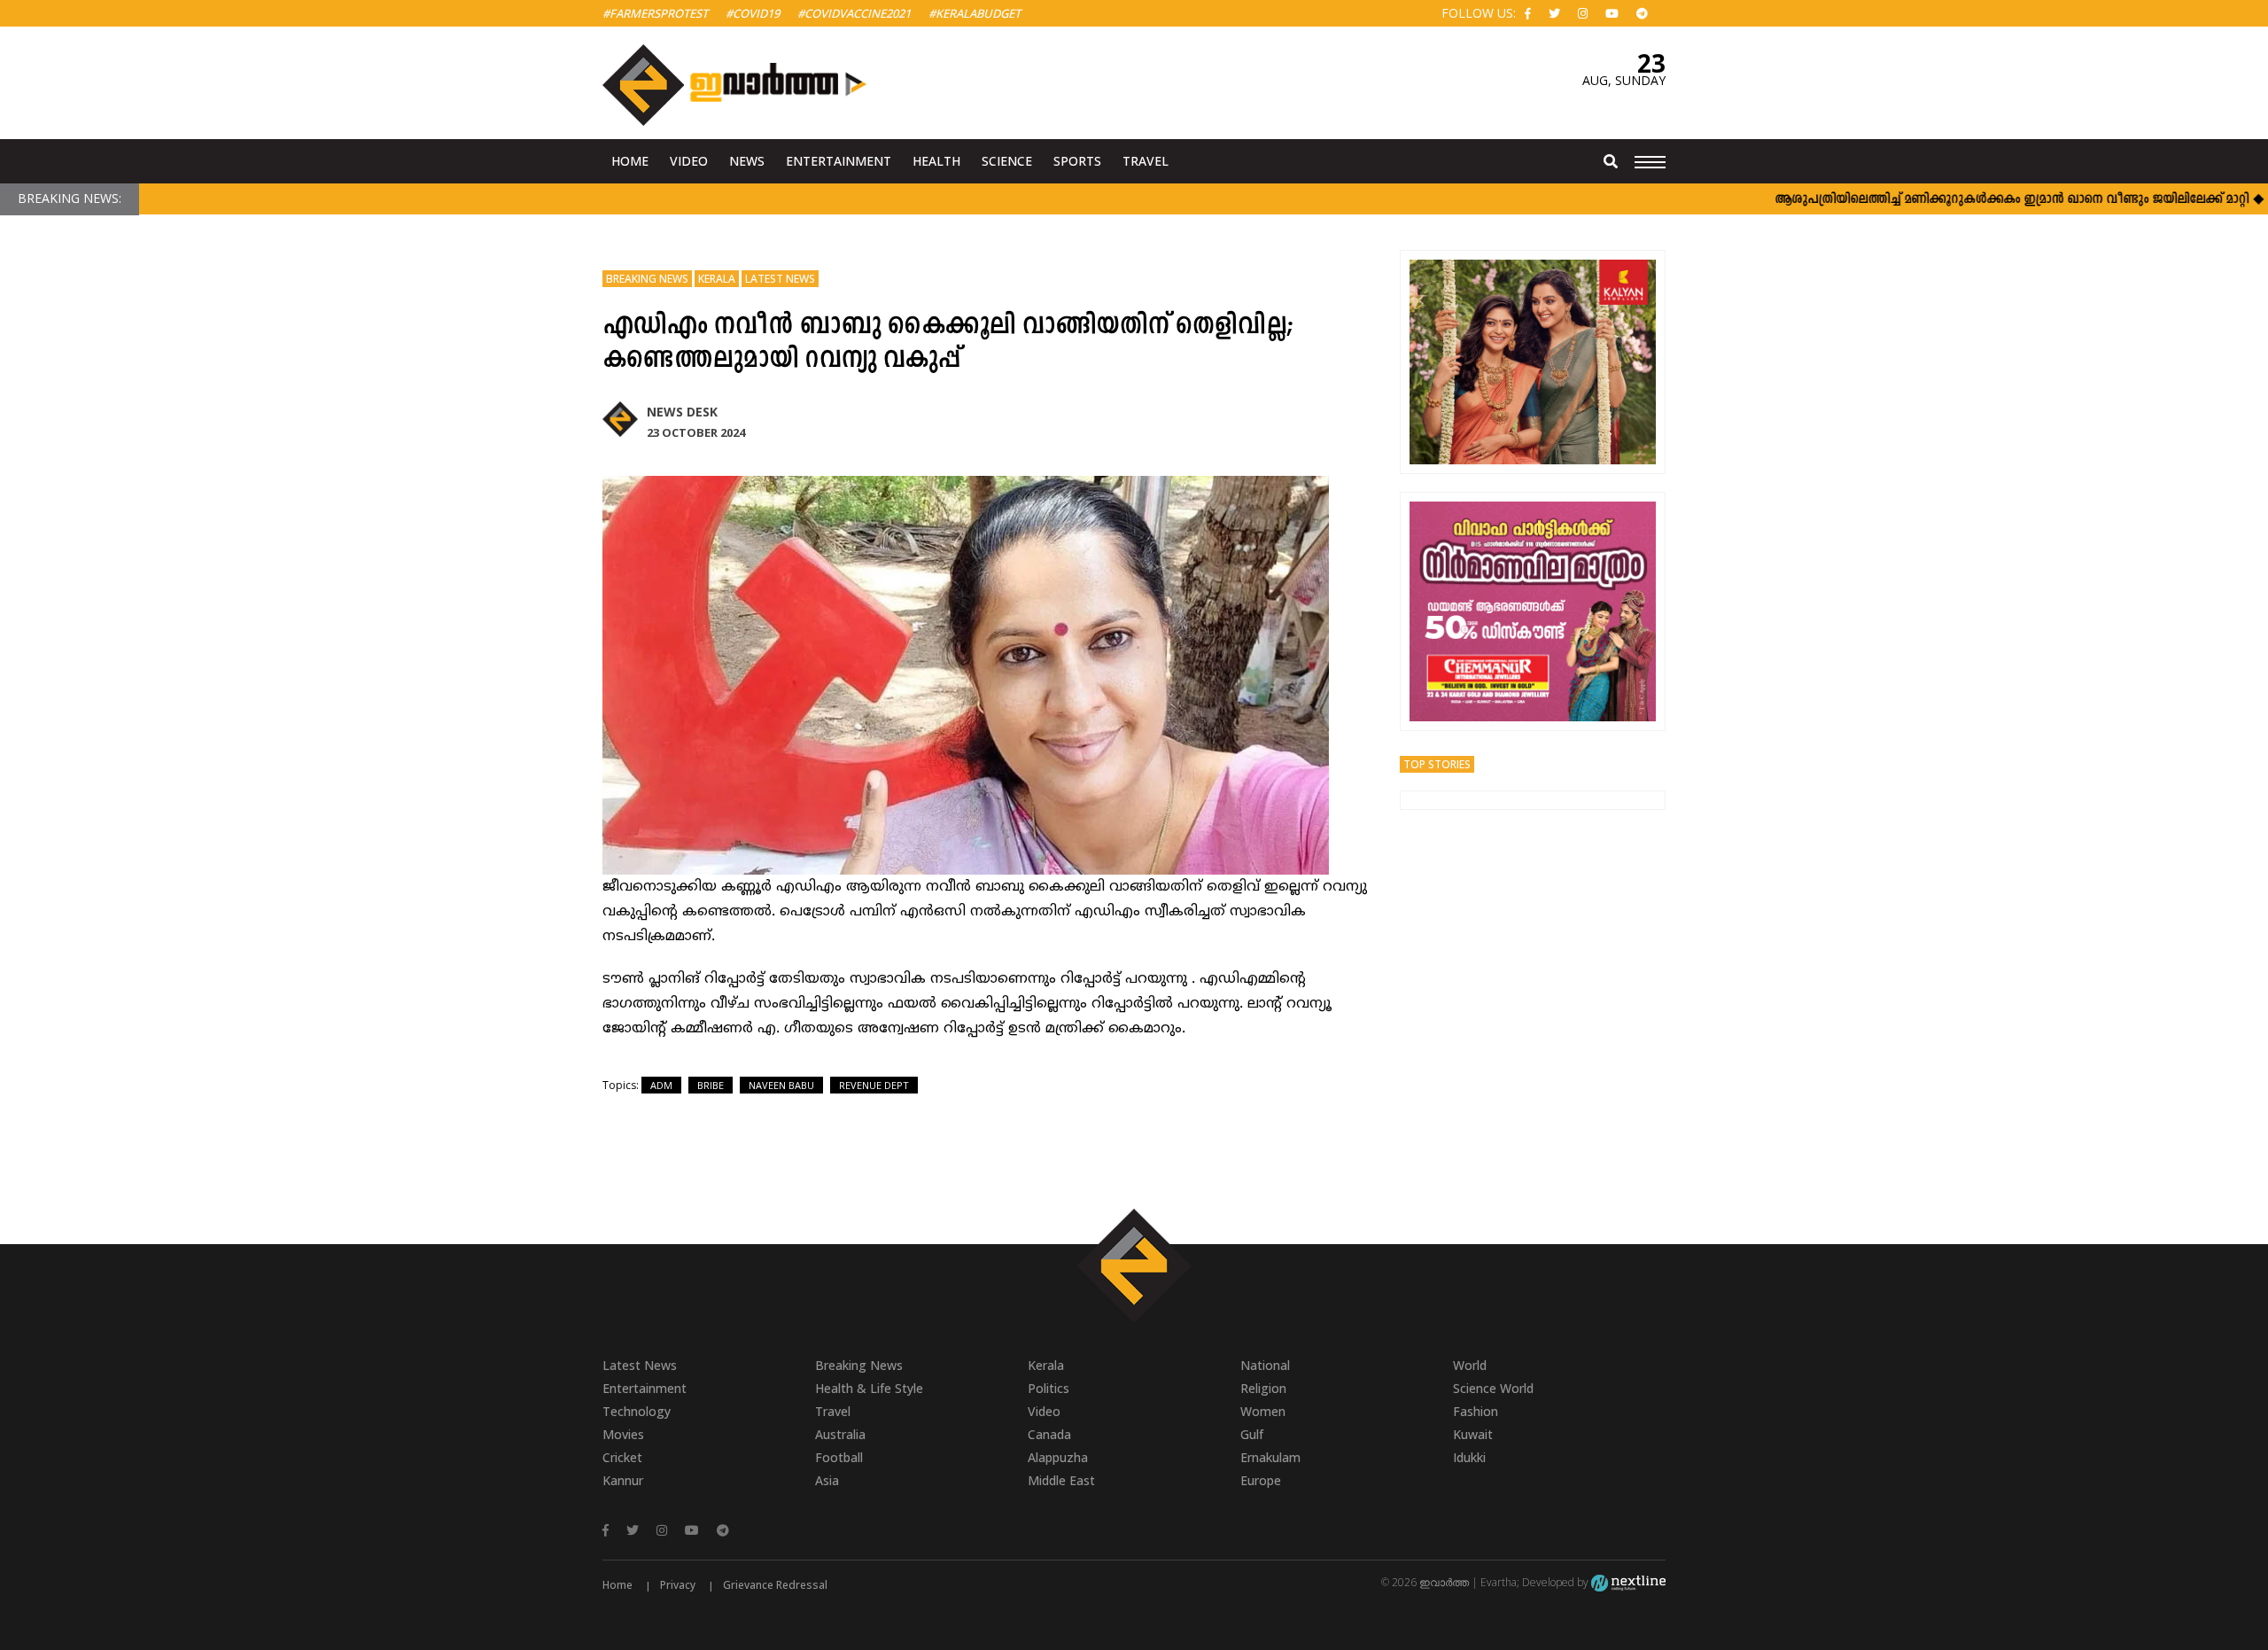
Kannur (623, 1480)
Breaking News (647, 279)
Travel (1146, 161)
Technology (637, 1411)
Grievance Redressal (775, 1585)
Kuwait (1473, 1434)
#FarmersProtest (655, 13)
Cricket (622, 1457)
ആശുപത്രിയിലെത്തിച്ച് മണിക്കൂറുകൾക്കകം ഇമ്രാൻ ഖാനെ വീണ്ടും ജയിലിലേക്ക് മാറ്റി (1967, 200)
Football (839, 1457)
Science (1007, 161)
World (1470, 1365)
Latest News (780, 279)
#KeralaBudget (975, 13)
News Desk (682, 412)
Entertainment (839, 161)
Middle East (1061, 1480)
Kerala (717, 279)
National (1265, 1365)
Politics (1049, 1388)
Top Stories (1437, 764)
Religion (1263, 1388)
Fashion (1476, 1411)
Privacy (678, 1585)
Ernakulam (1270, 1457)
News (747, 161)
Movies (623, 1434)
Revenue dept (874, 1085)
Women (1263, 1411)
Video (689, 161)
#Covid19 (753, 13)
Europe (1261, 1480)
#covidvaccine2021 (854, 13)
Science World (1493, 1388)
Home (630, 161)
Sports (1077, 161)
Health (936, 161)
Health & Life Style (869, 1388)
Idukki (1469, 1457)
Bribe (711, 1085)
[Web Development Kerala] (1628, 1582)
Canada (1049, 1434)
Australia (840, 1434)
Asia (827, 1480)
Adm (661, 1085)
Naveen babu (781, 1085)
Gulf (1252, 1434)
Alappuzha (1058, 1457)
